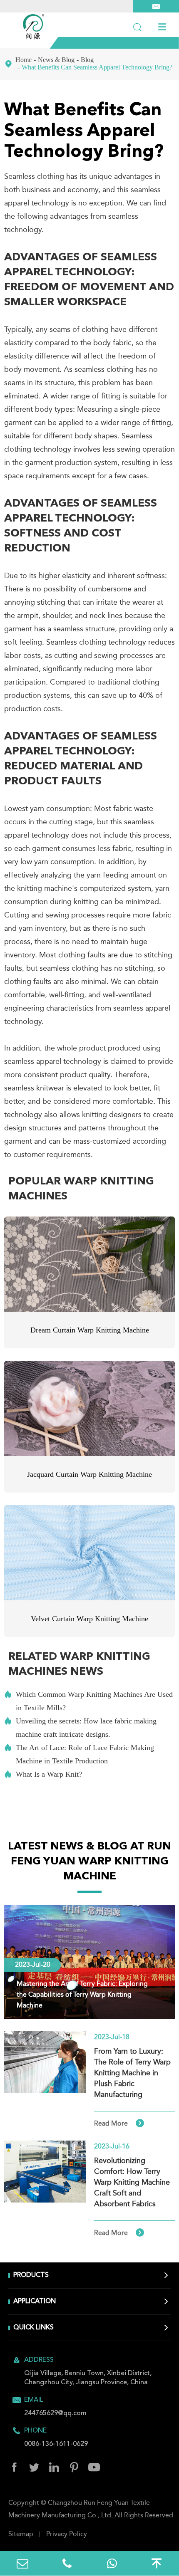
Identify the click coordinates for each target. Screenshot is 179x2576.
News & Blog (56, 60)
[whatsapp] (112, 2563)
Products (31, 2275)
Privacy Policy (67, 2534)
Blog (87, 60)
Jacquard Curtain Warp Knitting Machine (89, 1474)
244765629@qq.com (55, 2413)
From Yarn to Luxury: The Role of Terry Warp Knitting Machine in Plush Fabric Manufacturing (132, 2073)
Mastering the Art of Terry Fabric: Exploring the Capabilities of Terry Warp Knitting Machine (82, 1995)
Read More (119, 2124)
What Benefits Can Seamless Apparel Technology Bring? (97, 67)
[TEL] (67, 2563)
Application (35, 2302)
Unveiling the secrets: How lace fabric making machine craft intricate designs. (80, 1728)
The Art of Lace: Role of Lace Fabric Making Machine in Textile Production (79, 1754)
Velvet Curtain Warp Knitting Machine (89, 1619)
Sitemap (21, 2534)
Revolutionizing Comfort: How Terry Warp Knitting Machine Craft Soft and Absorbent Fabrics (132, 2183)
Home (24, 60)
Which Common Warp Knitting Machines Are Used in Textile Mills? (88, 1701)
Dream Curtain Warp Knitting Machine (90, 1330)
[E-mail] (22, 2563)
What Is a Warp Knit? (43, 1774)
